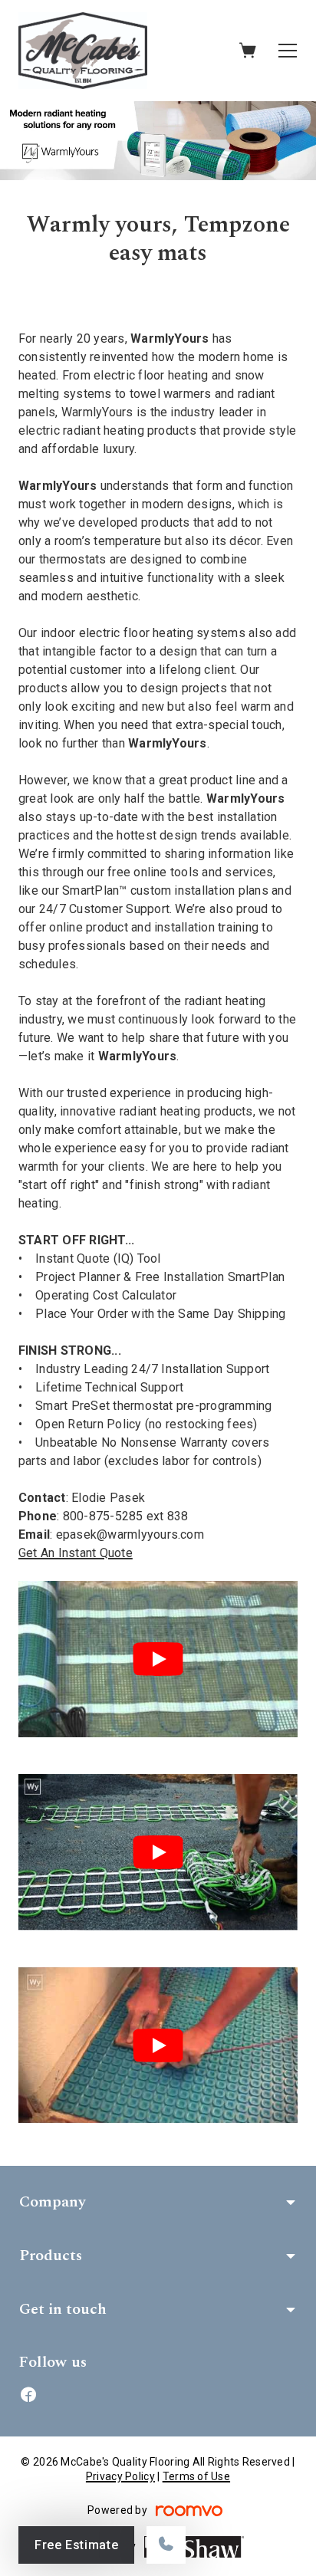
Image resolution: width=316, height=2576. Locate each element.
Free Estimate (76, 2545)
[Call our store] (166, 2545)
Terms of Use (196, 2476)
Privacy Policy (120, 2476)
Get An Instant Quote (76, 1553)
